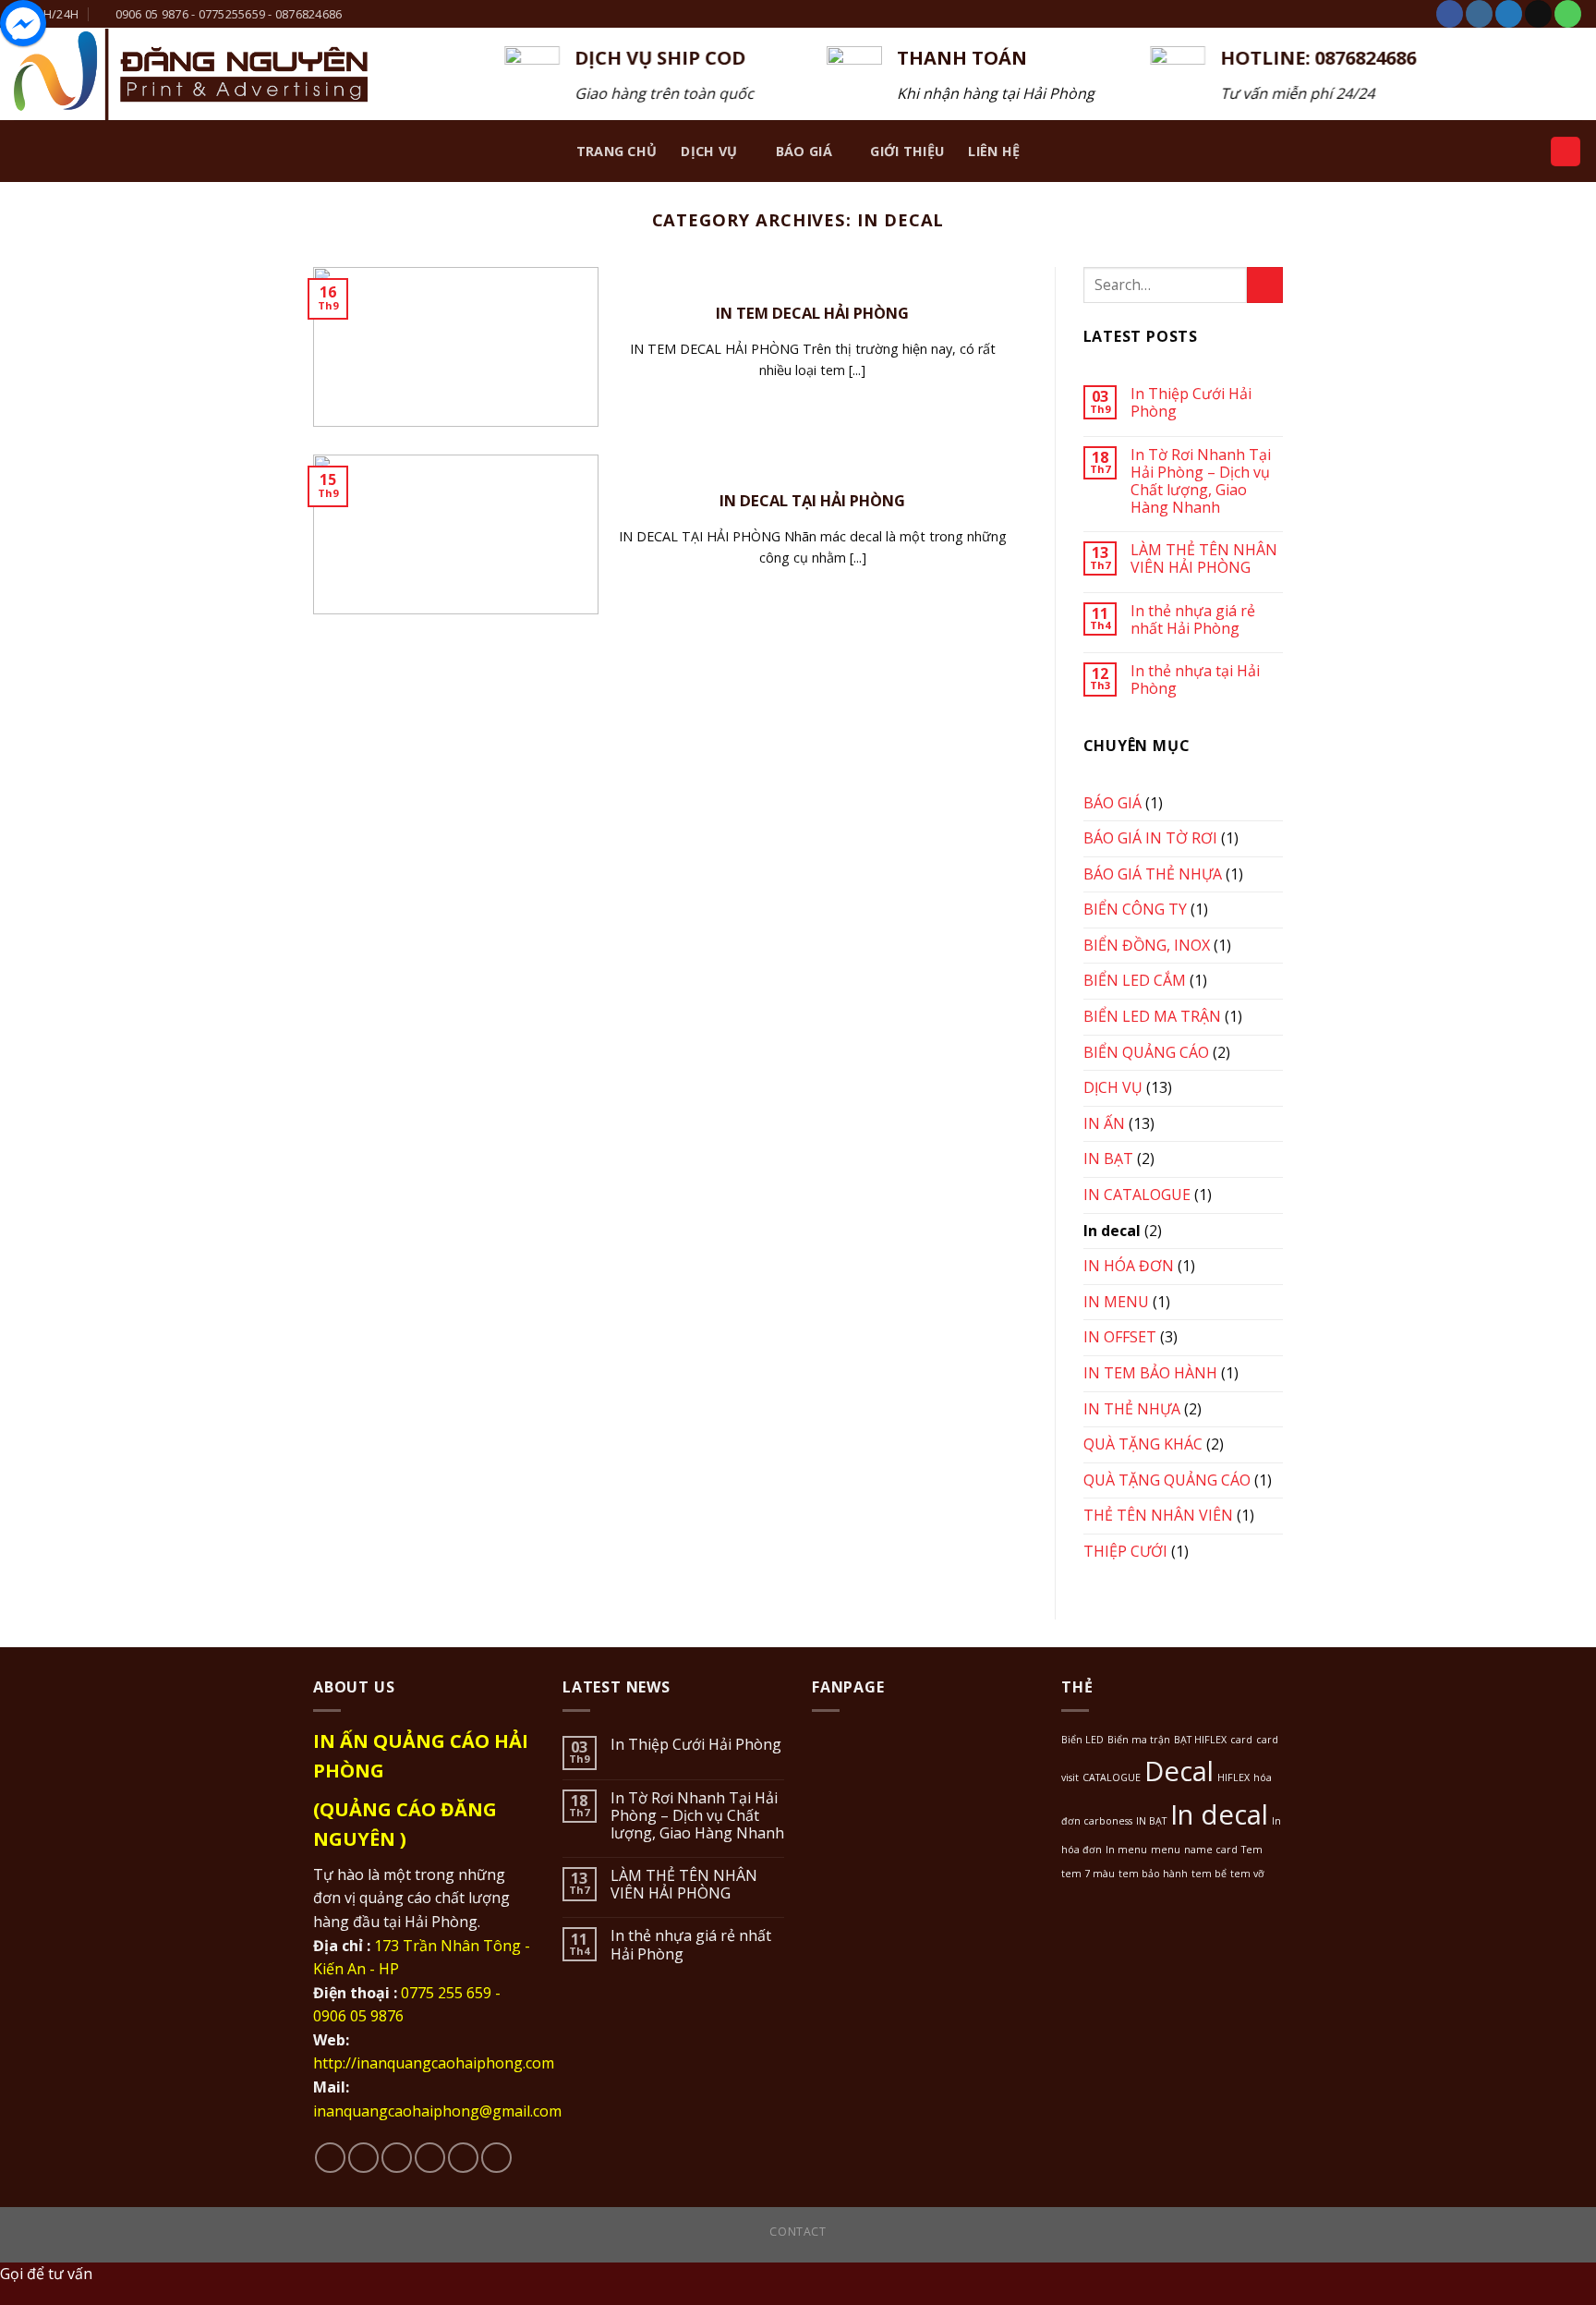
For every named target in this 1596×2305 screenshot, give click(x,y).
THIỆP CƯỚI (1125, 1551)
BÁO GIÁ (804, 151)
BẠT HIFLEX (1200, 1740)
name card (1211, 1850)
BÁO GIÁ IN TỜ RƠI (1150, 838)
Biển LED (1082, 1740)
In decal (1112, 1231)
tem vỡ (1247, 1874)
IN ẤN (1104, 1123)
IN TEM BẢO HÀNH (1150, 1373)
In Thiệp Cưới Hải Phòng (1191, 403)
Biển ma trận (1139, 1740)
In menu (1126, 1850)
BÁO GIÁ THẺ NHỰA (1153, 874)
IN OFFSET (1120, 1337)
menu (1166, 1850)
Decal (1179, 1771)
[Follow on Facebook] (1450, 14)
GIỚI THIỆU (907, 151)
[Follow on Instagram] (1479, 14)
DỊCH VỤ (709, 151)
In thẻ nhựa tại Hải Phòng (1195, 680)
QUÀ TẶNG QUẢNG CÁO (1167, 1480)
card (1241, 1740)
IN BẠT (1108, 1159)
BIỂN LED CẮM (1135, 980)
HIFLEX (1233, 1777)
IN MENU (1116, 1302)
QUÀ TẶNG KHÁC (1143, 1444)
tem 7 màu (1088, 1874)
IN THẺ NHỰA (1132, 1409)
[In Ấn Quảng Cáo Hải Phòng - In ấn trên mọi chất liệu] (191, 75)
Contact (798, 2232)
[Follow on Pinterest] (496, 2158)
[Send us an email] (1538, 14)
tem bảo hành (1153, 1874)
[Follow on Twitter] (1509, 14)
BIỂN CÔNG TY (1135, 909)
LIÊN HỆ (994, 151)
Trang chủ (617, 151)
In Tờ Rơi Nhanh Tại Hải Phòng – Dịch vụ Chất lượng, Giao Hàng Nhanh (1201, 482)
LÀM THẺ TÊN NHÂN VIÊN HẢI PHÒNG (1204, 559)
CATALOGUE (1112, 1777)
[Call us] (1568, 14)
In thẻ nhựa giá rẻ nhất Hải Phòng (1193, 620)
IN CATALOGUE (1137, 1195)
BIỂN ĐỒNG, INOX (1147, 945)
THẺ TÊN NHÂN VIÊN (1158, 1515)
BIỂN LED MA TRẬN (1152, 1016)
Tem (1252, 1850)
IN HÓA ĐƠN (1129, 1266)
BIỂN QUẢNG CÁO (1146, 1052)
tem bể (1209, 1874)
